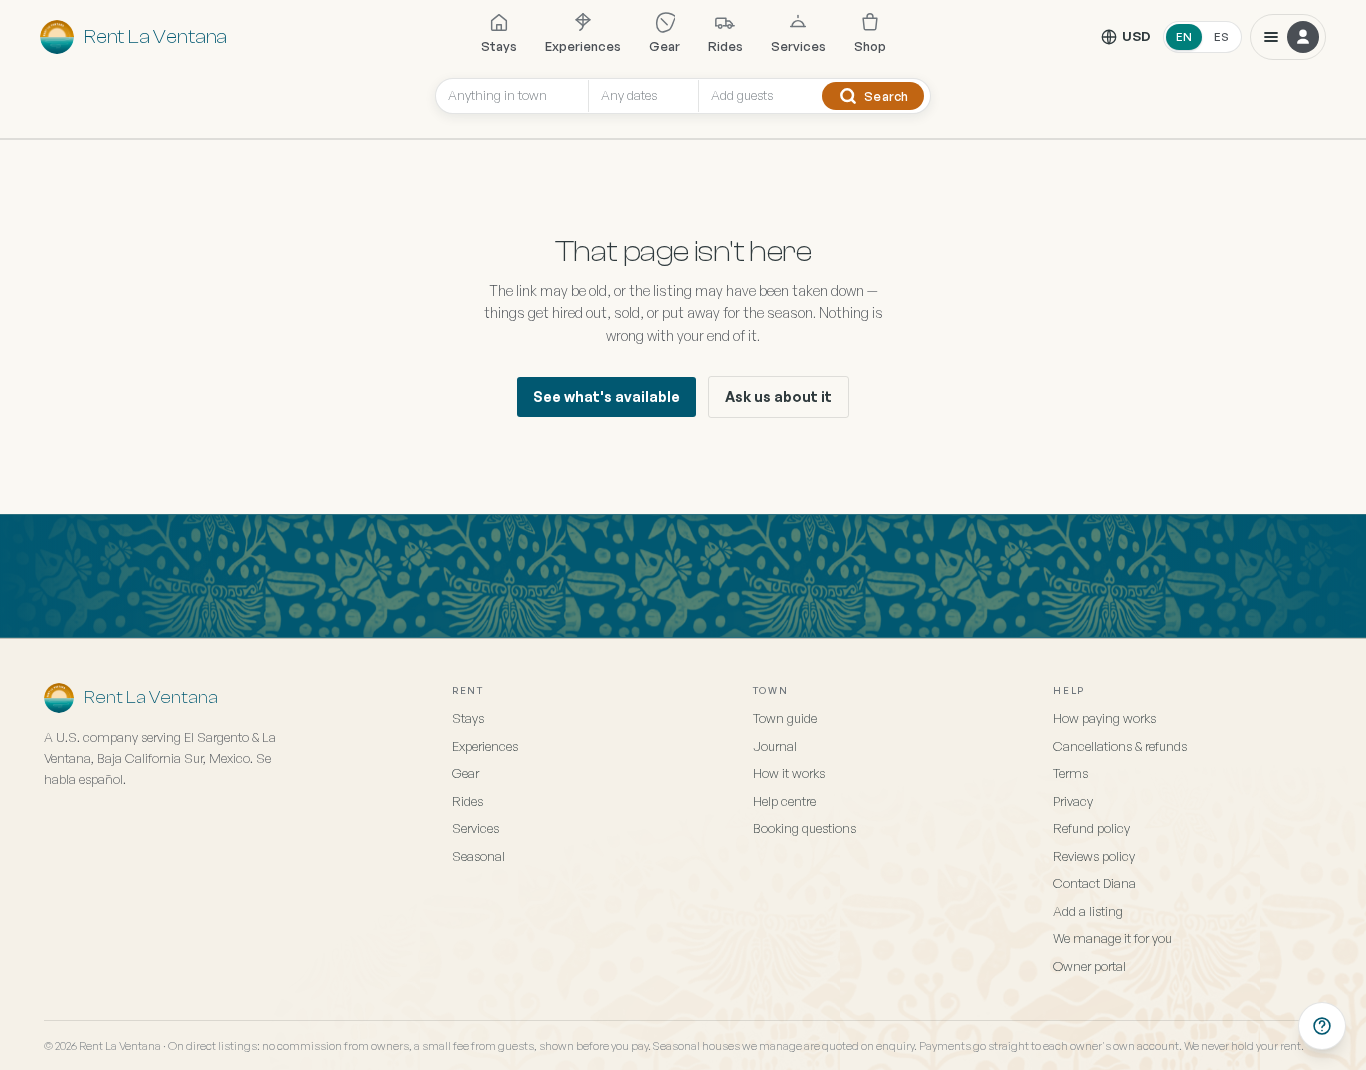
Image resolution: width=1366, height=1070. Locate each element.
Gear (664, 46)
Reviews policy (1094, 856)
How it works (789, 773)
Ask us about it (778, 396)
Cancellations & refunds (1120, 746)
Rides (725, 46)
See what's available (606, 396)
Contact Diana (1094, 883)
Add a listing (1088, 911)
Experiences (583, 46)
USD (1136, 36)
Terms (1070, 773)
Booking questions (804, 828)
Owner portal (1089, 966)
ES (1221, 36)
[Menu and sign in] (1288, 37)
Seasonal (478, 856)
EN (1184, 36)
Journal (775, 746)
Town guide (785, 718)
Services (798, 46)
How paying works (1104, 718)
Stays (499, 46)
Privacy (1073, 801)
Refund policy (1091, 828)
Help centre (784, 801)
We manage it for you (1112, 938)
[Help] (1322, 1026)
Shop (870, 46)
